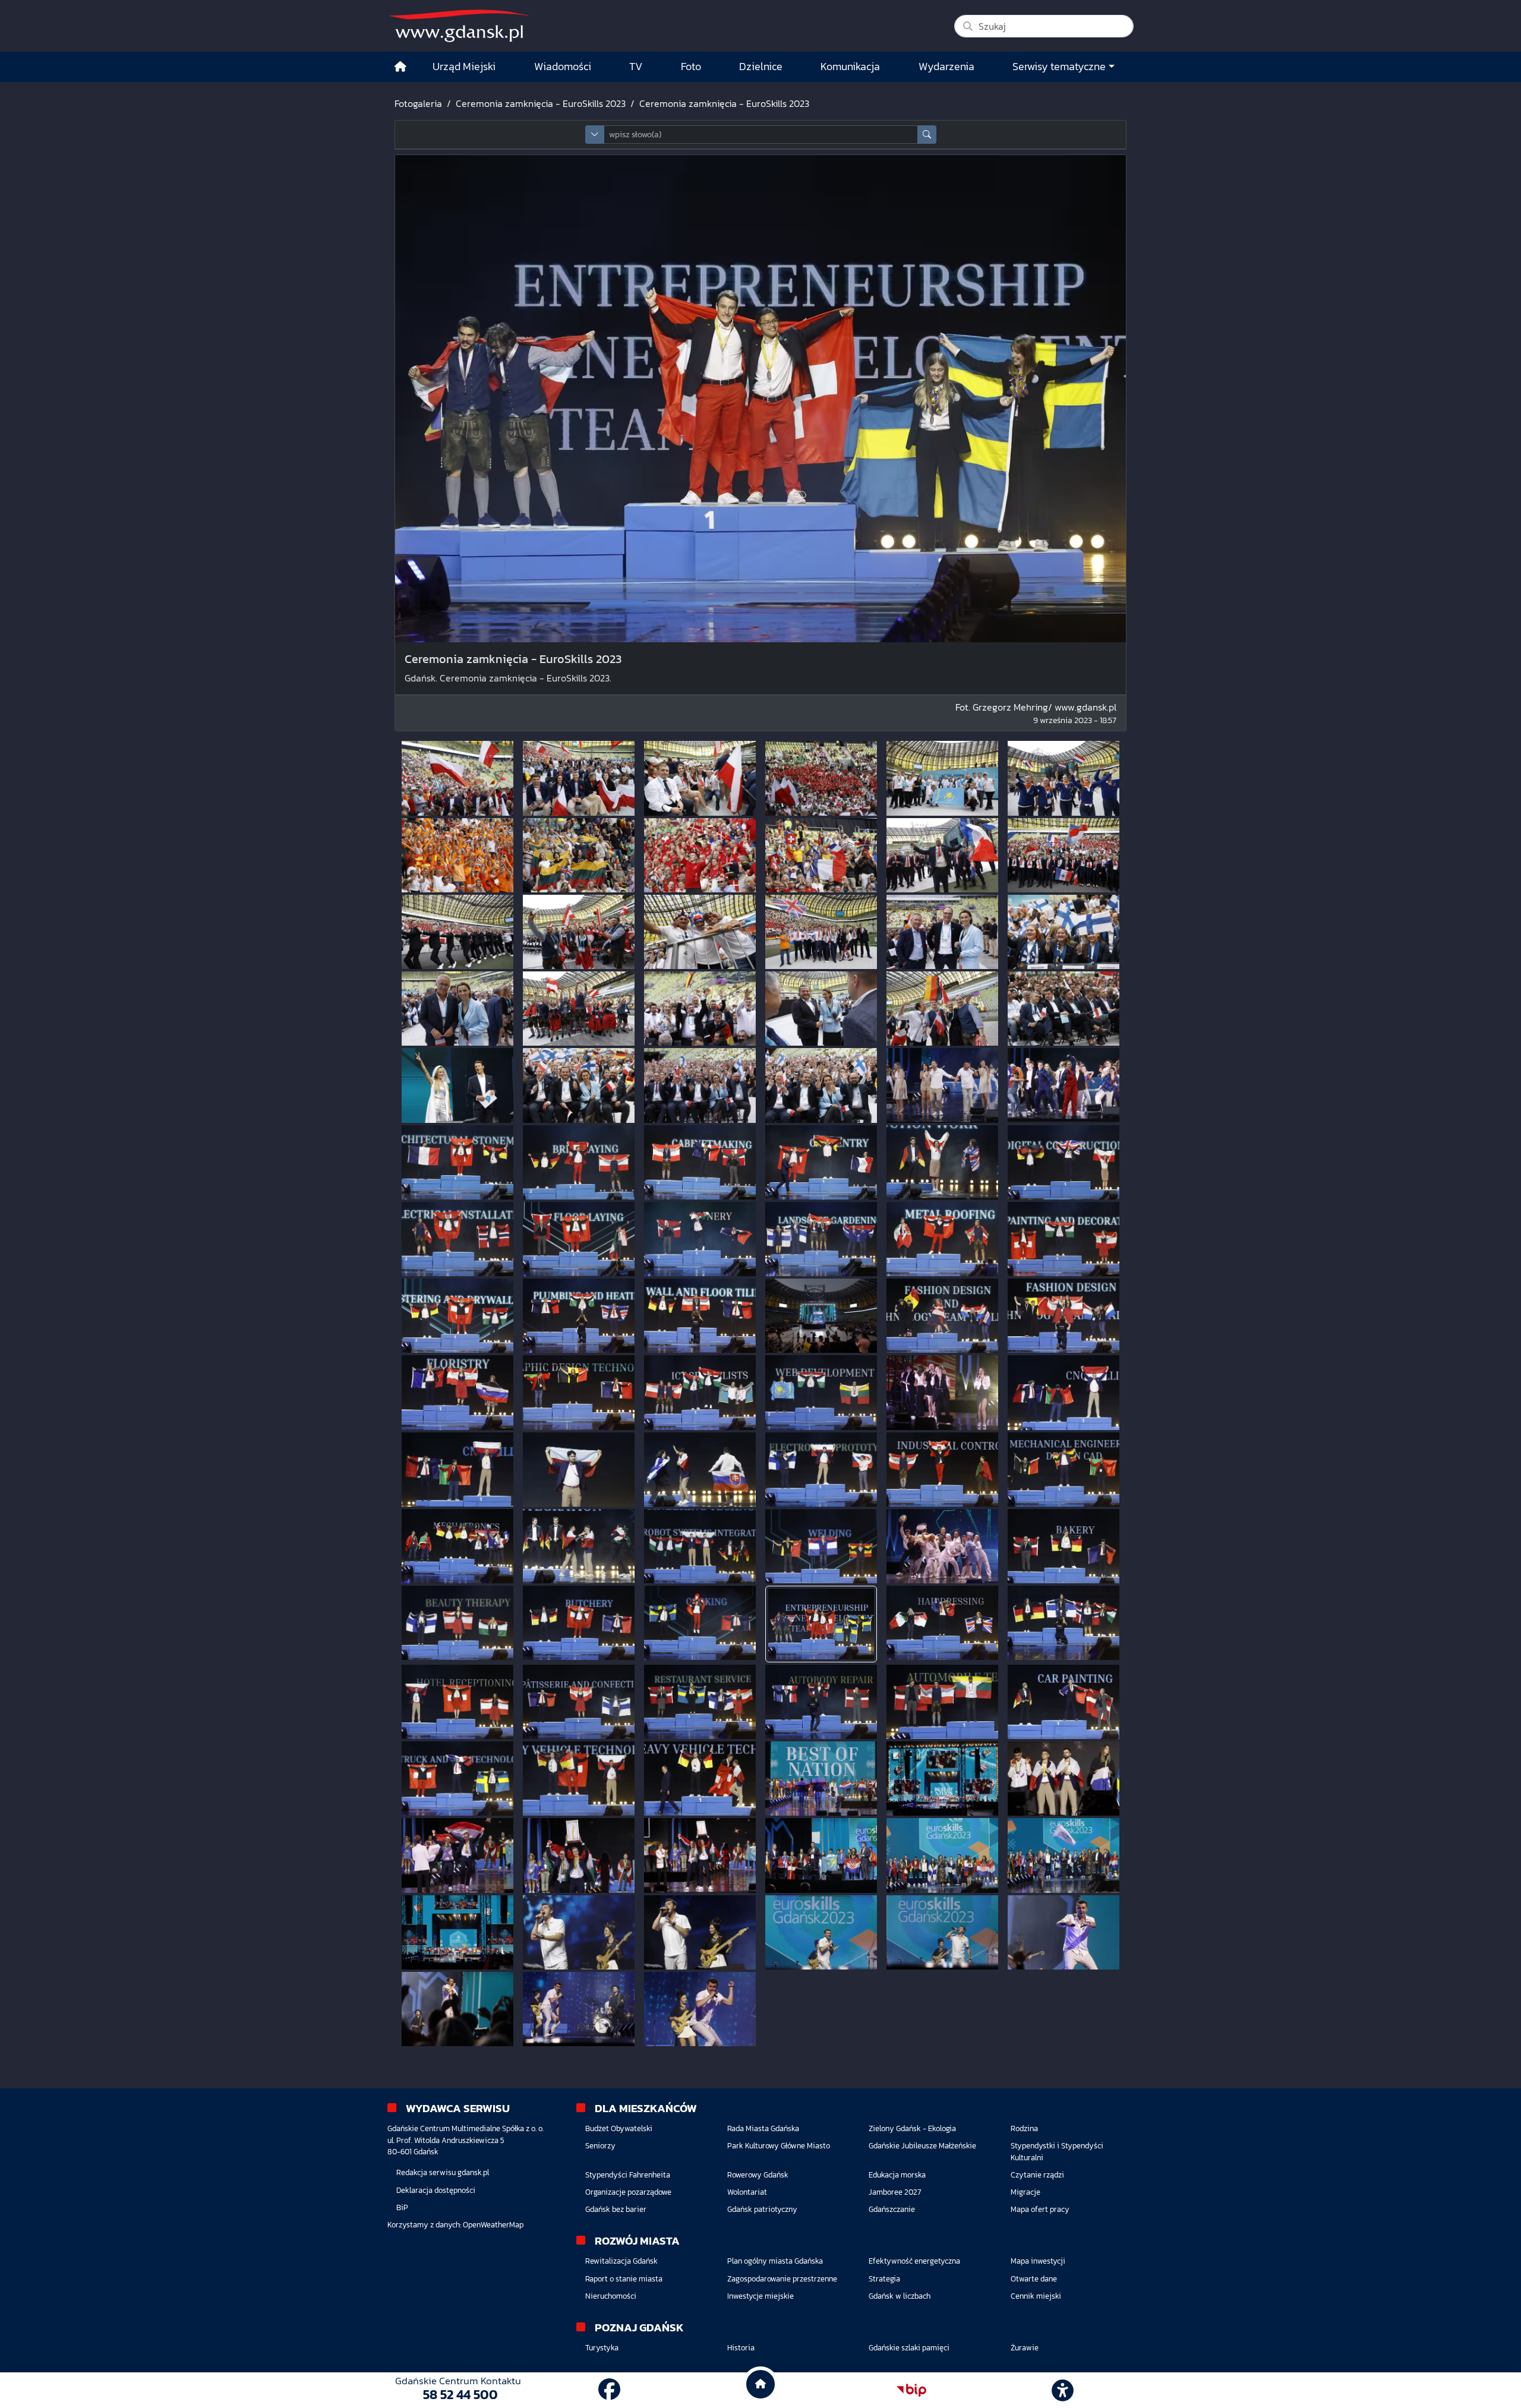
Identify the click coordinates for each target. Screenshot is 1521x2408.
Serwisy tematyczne (1059, 67)
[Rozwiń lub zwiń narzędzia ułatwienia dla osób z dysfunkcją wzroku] (1063, 2390)
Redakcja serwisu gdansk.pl (443, 2172)
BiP (402, 2207)
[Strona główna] (400, 67)
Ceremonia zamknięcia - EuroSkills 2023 (541, 103)
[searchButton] (927, 135)
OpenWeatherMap (493, 2225)
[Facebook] (609, 2390)
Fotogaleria (418, 103)
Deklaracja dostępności (436, 2190)
